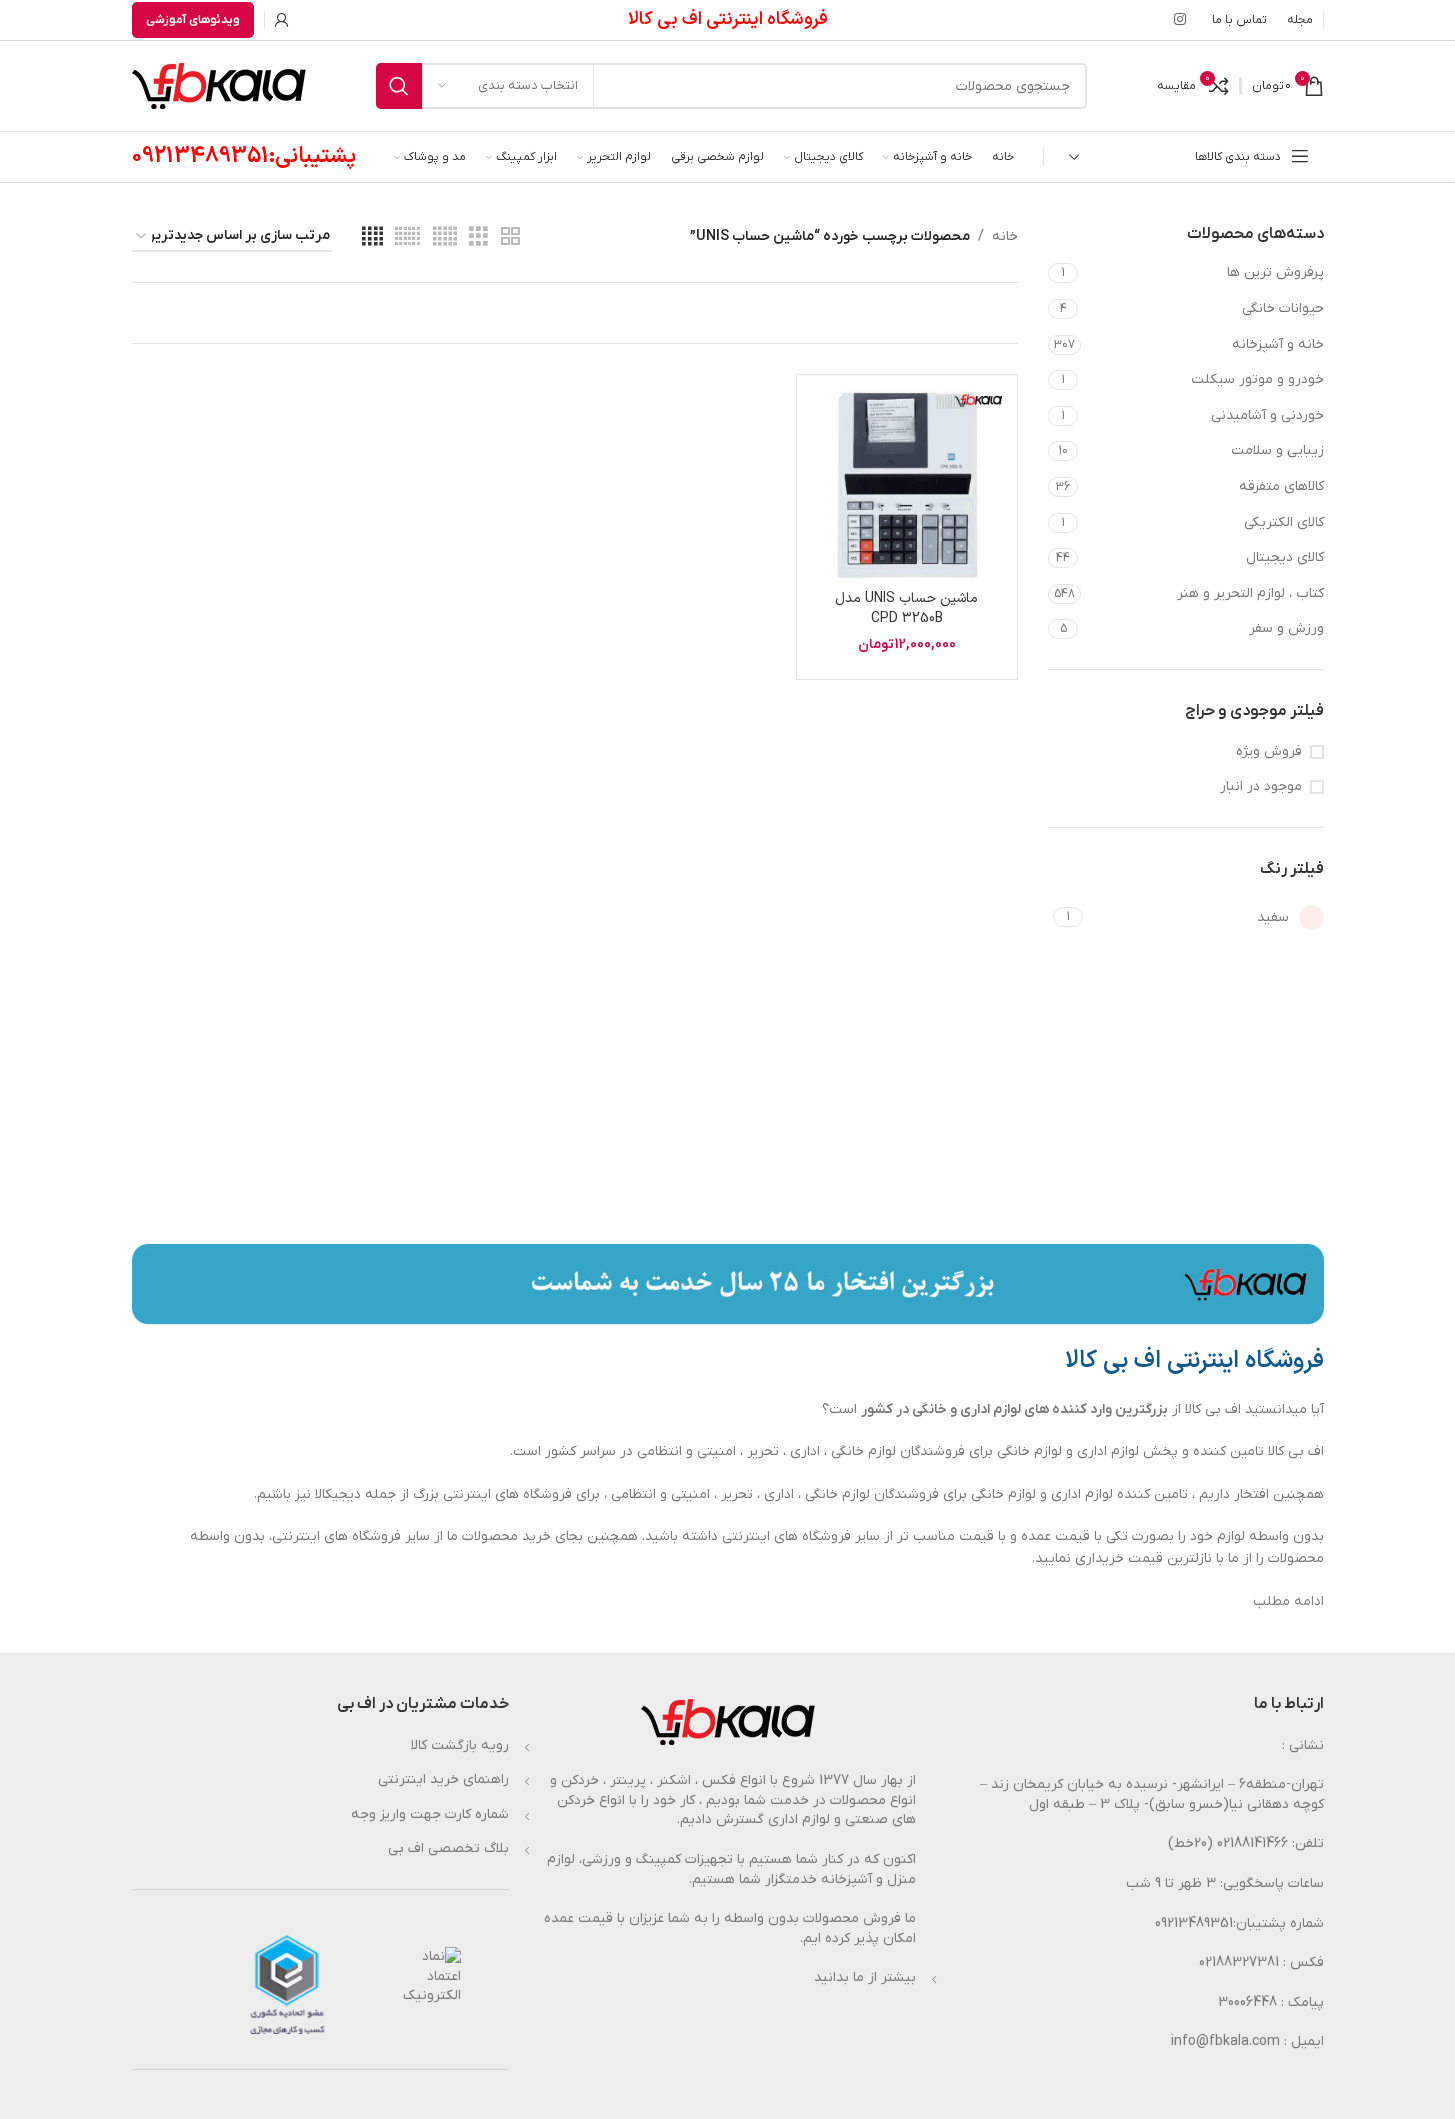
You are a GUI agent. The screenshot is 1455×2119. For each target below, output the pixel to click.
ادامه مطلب (1288, 1601)
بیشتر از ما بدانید (865, 1977)
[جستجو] (399, 86)
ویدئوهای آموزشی (193, 20)
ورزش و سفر (1286, 628)
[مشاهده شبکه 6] (407, 237)
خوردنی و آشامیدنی (1267, 415)
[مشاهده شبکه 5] (445, 237)
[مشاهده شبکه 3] (478, 237)
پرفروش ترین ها (1275, 272)
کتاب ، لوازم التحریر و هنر (1250, 593)
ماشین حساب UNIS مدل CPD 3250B (906, 608)
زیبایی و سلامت (1277, 450)
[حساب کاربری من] (282, 20)
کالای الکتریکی (1284, 522)
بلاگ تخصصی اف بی (448, 1848)
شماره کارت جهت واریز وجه (430, 1814)
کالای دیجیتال (1285, 557)
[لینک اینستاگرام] (1180, 20)
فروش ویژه (1269, 751)
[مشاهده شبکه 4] (372, 237)
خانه (1005, 236)
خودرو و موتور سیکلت (1257, 379)
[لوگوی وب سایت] (219, 85)
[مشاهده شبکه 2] (510, 237)
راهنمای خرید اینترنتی (443, 1779)
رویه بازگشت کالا (460, 1745)
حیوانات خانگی (1283, 308)
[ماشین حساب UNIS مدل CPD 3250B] (907, 485)
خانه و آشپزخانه (1278, 344)
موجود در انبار (1261, 786)
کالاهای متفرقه (1281, 486)
